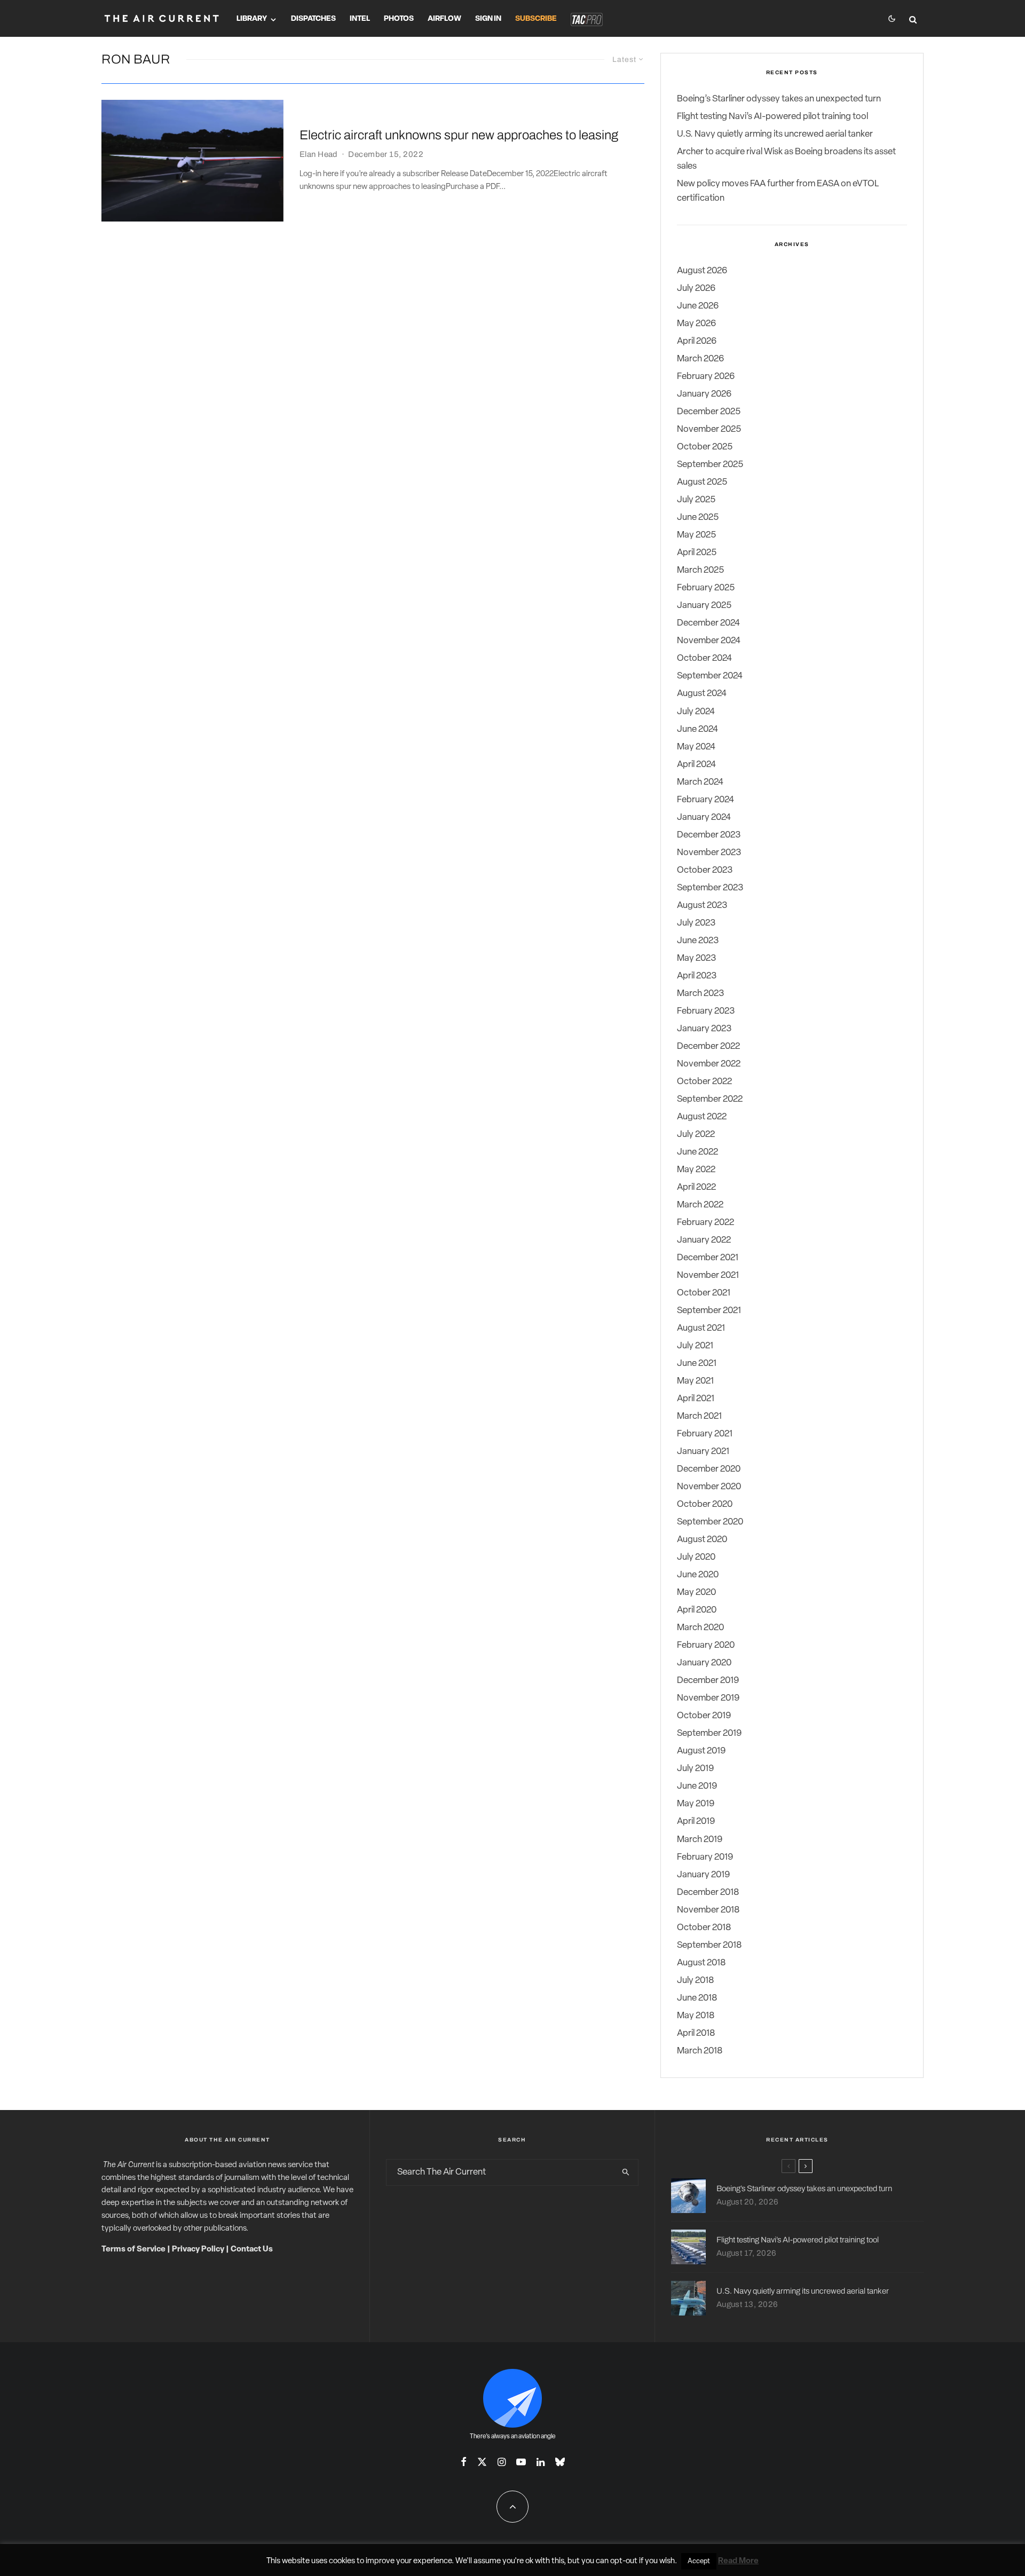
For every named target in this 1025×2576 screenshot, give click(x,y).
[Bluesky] (560, 2462)
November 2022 (709, 1064)
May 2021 (695, 1381)
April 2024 (696, 765)
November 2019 (708, 1698)
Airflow (444, 19)
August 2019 (701, 1751)
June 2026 (698, 306)
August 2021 (701, 1328)
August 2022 (702, 1117)
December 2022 (708, 1046)
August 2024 (702, 694)
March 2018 (700, 2051)
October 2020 (705, 1504)
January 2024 (704, 817)
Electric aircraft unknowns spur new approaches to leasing (459, 135)
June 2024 (697, 729)
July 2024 (696, 712)
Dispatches (313, 19)
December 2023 (709, 835)
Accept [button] (699, 2561)
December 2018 (708, 1893)
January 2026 (704, 394)
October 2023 (705, 870)
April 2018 (696, 2033)
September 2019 (709, 1733)
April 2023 (697, 976)
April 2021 (696, 1399)
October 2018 (704, 1928)
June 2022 (697, 1152)
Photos (399, 19)
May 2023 (696, 958)
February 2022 (705, 1223)
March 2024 (700, 782)
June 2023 (698, 941)
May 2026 (696, 324)
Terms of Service (133, 2250)
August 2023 (702, 906)
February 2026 (706, 377)
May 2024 (696, 747)
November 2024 (709, 641)
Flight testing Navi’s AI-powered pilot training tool (772, 117)
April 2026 (697, 341)
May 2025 (696, 535)
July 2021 (695, 1346)
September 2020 (710, 1522)
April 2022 (696, 1187)
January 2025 (704, 606)
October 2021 (704, 1293)
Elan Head (319, 154)
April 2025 (697, 553)
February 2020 (706, 1645)
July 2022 (696, 1135)
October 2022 (704, 1082)
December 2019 (708, 1681)
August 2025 (702, 482)
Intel (360, 19)
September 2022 (710, 1099)
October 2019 (704, 1716)
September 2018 (709, 1945)
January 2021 (703, 1452)
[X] (482, 2462)
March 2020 (700, 1628)
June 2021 (697, 1364)
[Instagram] (502, 2462)
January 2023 (704, 1029)
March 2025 (700, 570)
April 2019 (696, 1822)
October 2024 (704, 658)
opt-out (624, 2561)
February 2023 (706, 1011)
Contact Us (252, 2250)
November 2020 (709, 1487)
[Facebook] (464, 2462)
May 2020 (696, 1593)
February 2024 (705, 800)
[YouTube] (521, 2462)
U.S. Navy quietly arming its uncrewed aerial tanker (775, 134)
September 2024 (710, 676)
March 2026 (700, 359)
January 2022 (704, 1240)
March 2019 (700, 1840)
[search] (626, 2172)
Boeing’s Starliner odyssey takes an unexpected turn (779, 99)
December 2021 (708, 1258)
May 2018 (696, 2016)
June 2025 (698, 517)
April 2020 (697, 1610)
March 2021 (699, 1416)
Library (252, 19)
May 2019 (696, 1804)
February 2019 (705, 1857)
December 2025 (709, 412)
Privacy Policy (198, 2250)
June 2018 (697, 1998)
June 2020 (698, 1575)
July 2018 (695, 1981)
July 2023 (696, 923)
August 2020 (702, 1540)
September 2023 (710, 888)
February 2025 (706, 588)
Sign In (488, 19)
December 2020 (709, 1469)
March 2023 (700, 994)
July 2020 (696, 1557)
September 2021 (709, 1311)
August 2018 (701, 1963)
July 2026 (696, 289)
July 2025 (696, 500)
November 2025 (709, 429)
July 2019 (695, 1769)
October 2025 (705, 447)
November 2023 (709, 853)
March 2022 (700, 1205)
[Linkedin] (541, 2462)
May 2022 (696, 1170)
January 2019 (703, 1875)
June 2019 (697, 1786)
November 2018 (708, 1910)
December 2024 (708, 623)
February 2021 (705, 1434)
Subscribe (536, 19)
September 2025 (710, 465)
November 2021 (708, 1275)
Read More (738, 2561)
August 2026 (702, 271)
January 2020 (704, 1663)
